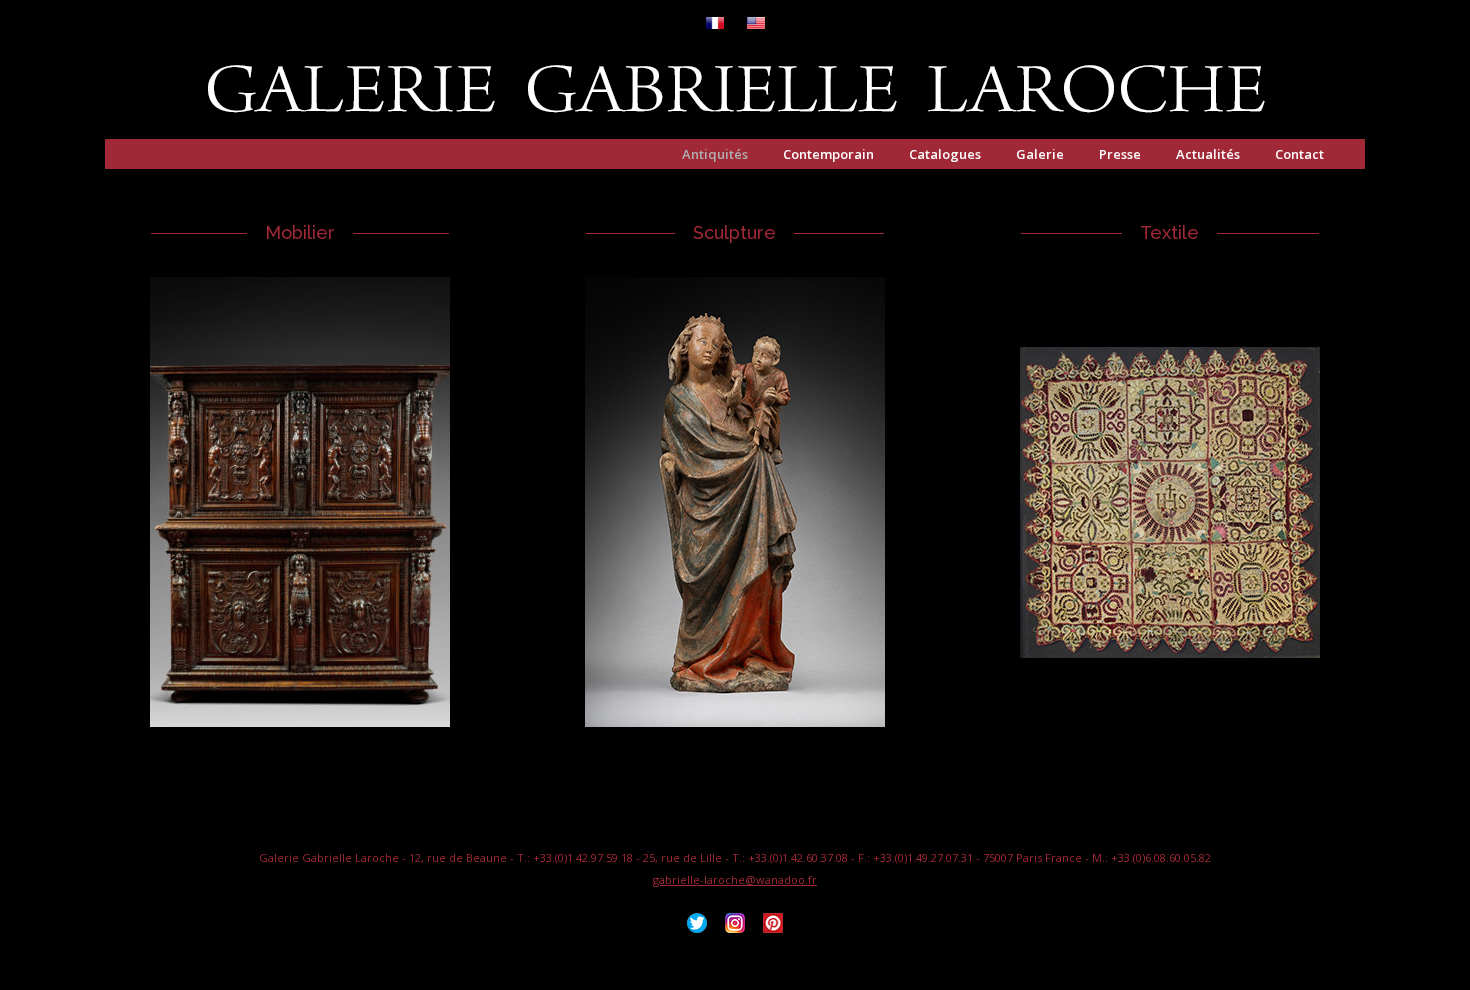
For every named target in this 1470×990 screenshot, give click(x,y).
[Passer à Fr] (715, 24)
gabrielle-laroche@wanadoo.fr (735, 879)
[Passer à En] (756, 24)
